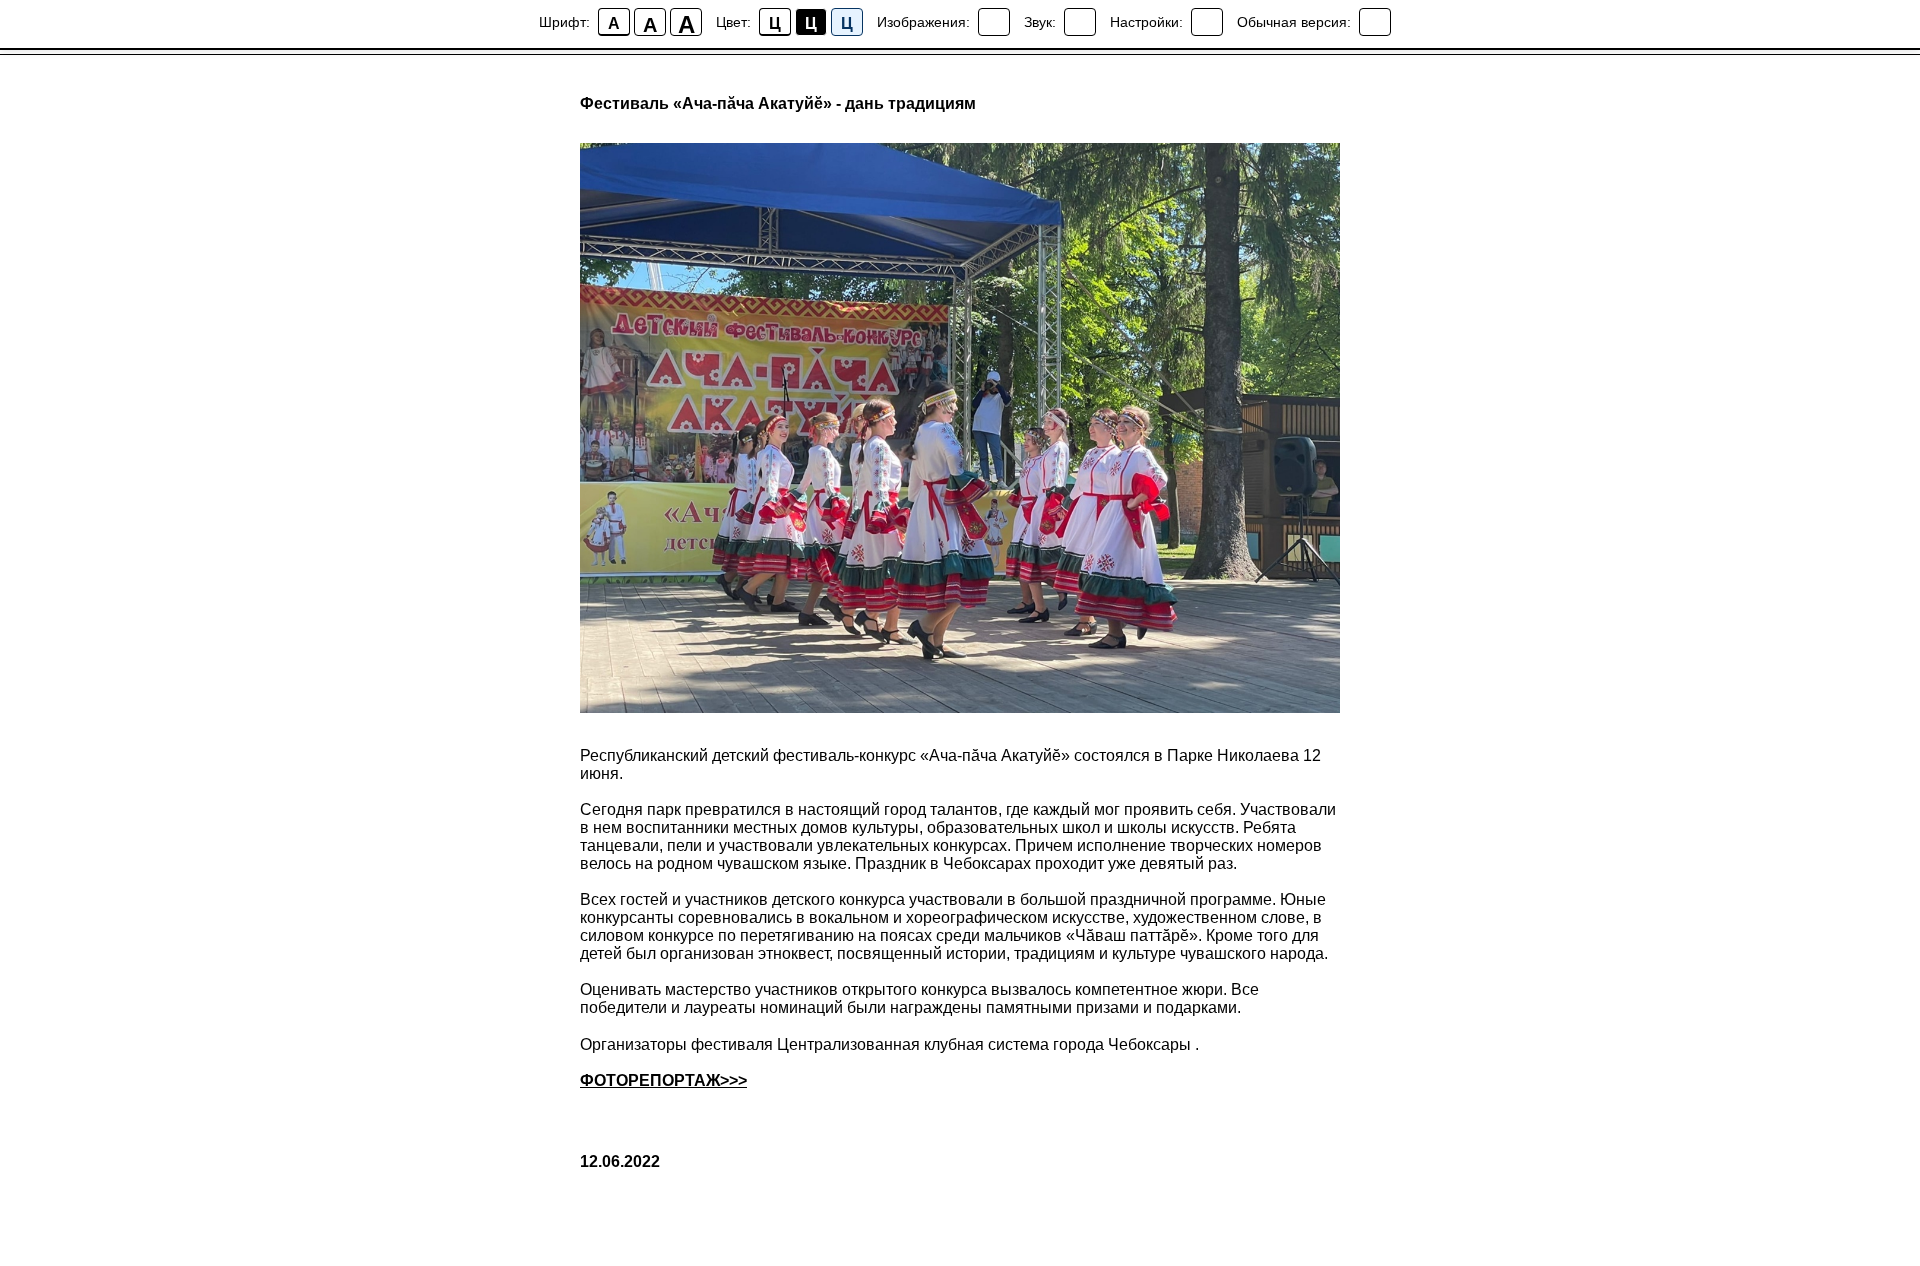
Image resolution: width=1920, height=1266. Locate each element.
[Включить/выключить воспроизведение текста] (1080, 22)
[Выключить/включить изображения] (994, 22)
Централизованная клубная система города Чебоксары (984, 1044)
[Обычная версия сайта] (1375, 22)
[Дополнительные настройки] (1207, 22)
